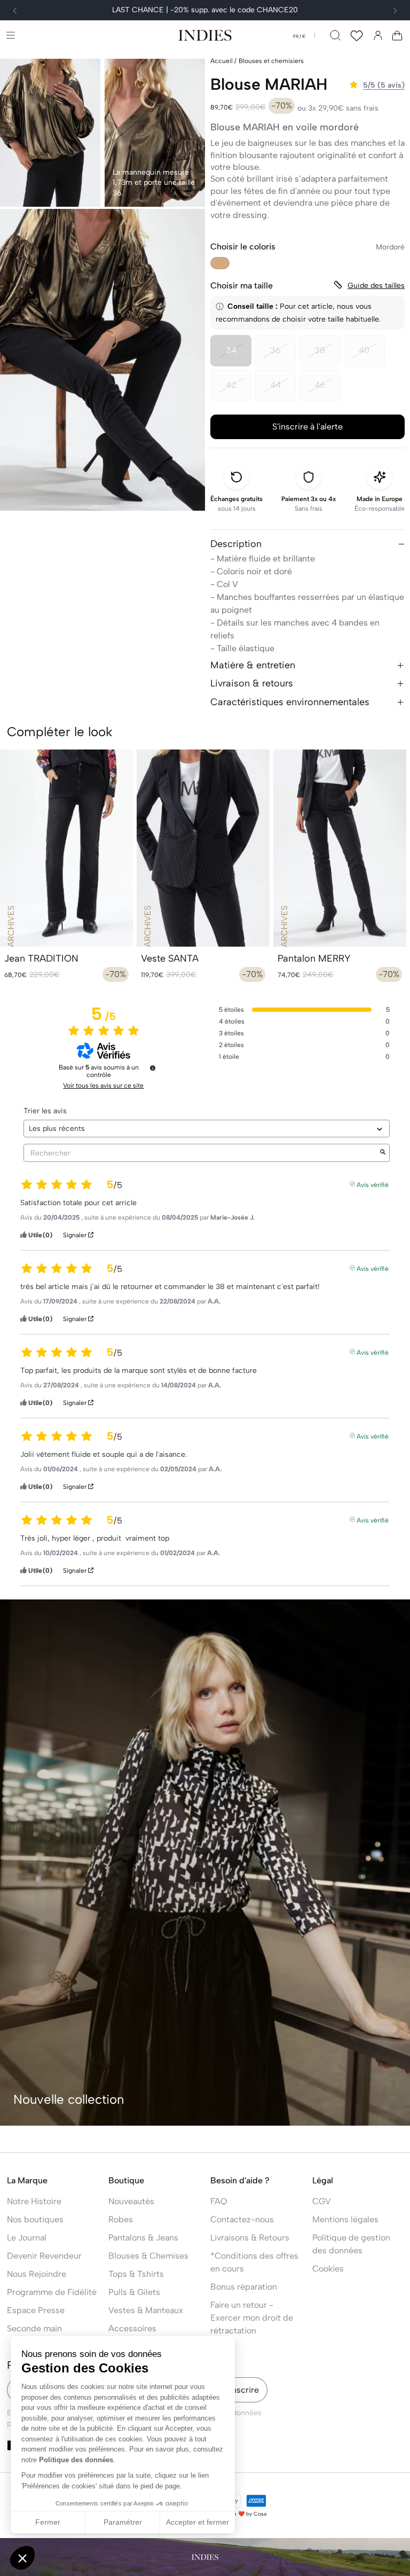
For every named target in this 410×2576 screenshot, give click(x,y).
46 (328, 391)
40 (372, 356)
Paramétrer (123, 2522)
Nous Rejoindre (37, 2274)
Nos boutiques (35, 2219)
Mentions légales (345, 2219)
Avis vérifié (373, 1184)
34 (239, 356)
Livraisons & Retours (250, 2238)
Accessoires (132, 2328)
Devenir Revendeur (44, 2256)
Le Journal (27, 2238)
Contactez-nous (242, 2219)
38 (328, 356)
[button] (10, 35)
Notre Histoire (34, 2201)
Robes (121, 2219)
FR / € (299, 36)
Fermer (48, 2522)
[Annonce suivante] (395, 11)
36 (283, 356)
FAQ (219, 2201)
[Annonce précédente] (15, 11)
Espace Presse (36, 2310)
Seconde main (34, 2328)
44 (283, 391)
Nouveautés (131, 2201)
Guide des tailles (376, 286)
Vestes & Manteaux (146, 2310)
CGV (322, 2201)
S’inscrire (241, 2390)
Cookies (328, 2269)
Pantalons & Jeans (143, 2238)
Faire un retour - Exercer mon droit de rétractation (252, 2318)
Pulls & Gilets (134, 2292)
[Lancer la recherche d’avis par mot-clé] (383, 1153)
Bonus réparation (244, 2287)
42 (239, 391)
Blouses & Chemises (148, 2256)
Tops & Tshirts (136, 2274)
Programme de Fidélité (52, 2292)
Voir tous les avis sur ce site (103, 1086)
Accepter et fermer (198, 2522)
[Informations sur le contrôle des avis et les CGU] (153, 1068)
